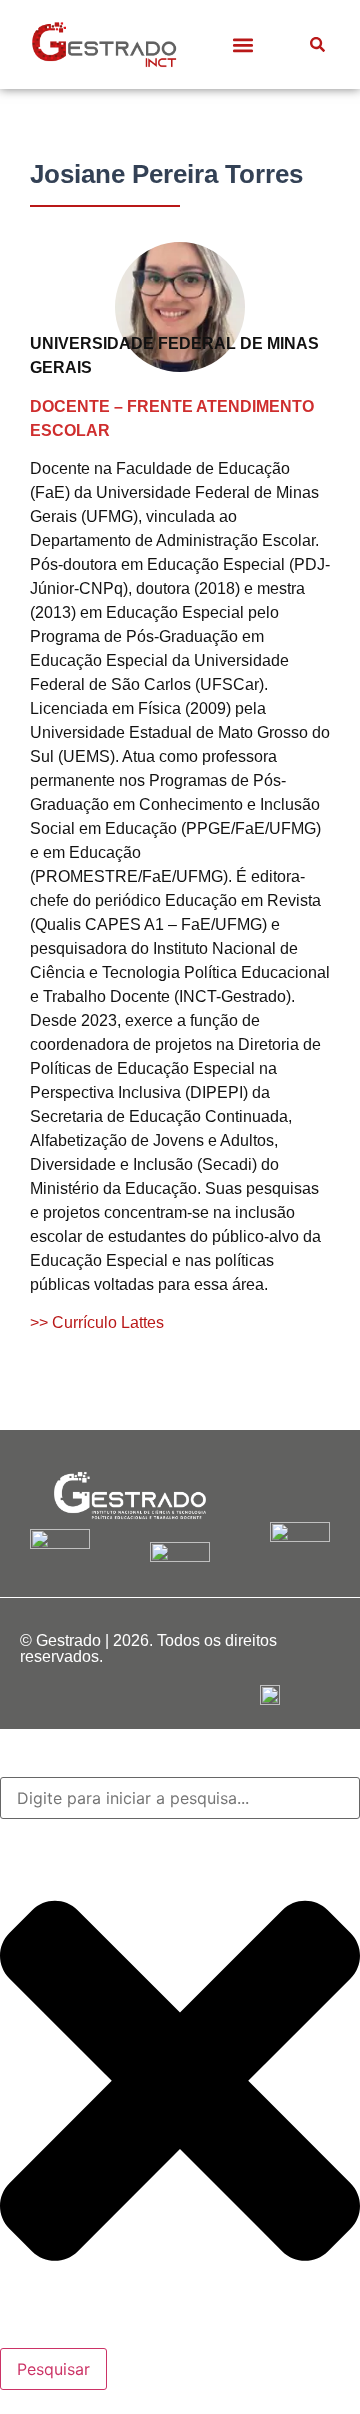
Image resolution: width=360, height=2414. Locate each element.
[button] (242, 44)
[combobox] (180, 1798)
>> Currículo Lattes (97, 1322)
